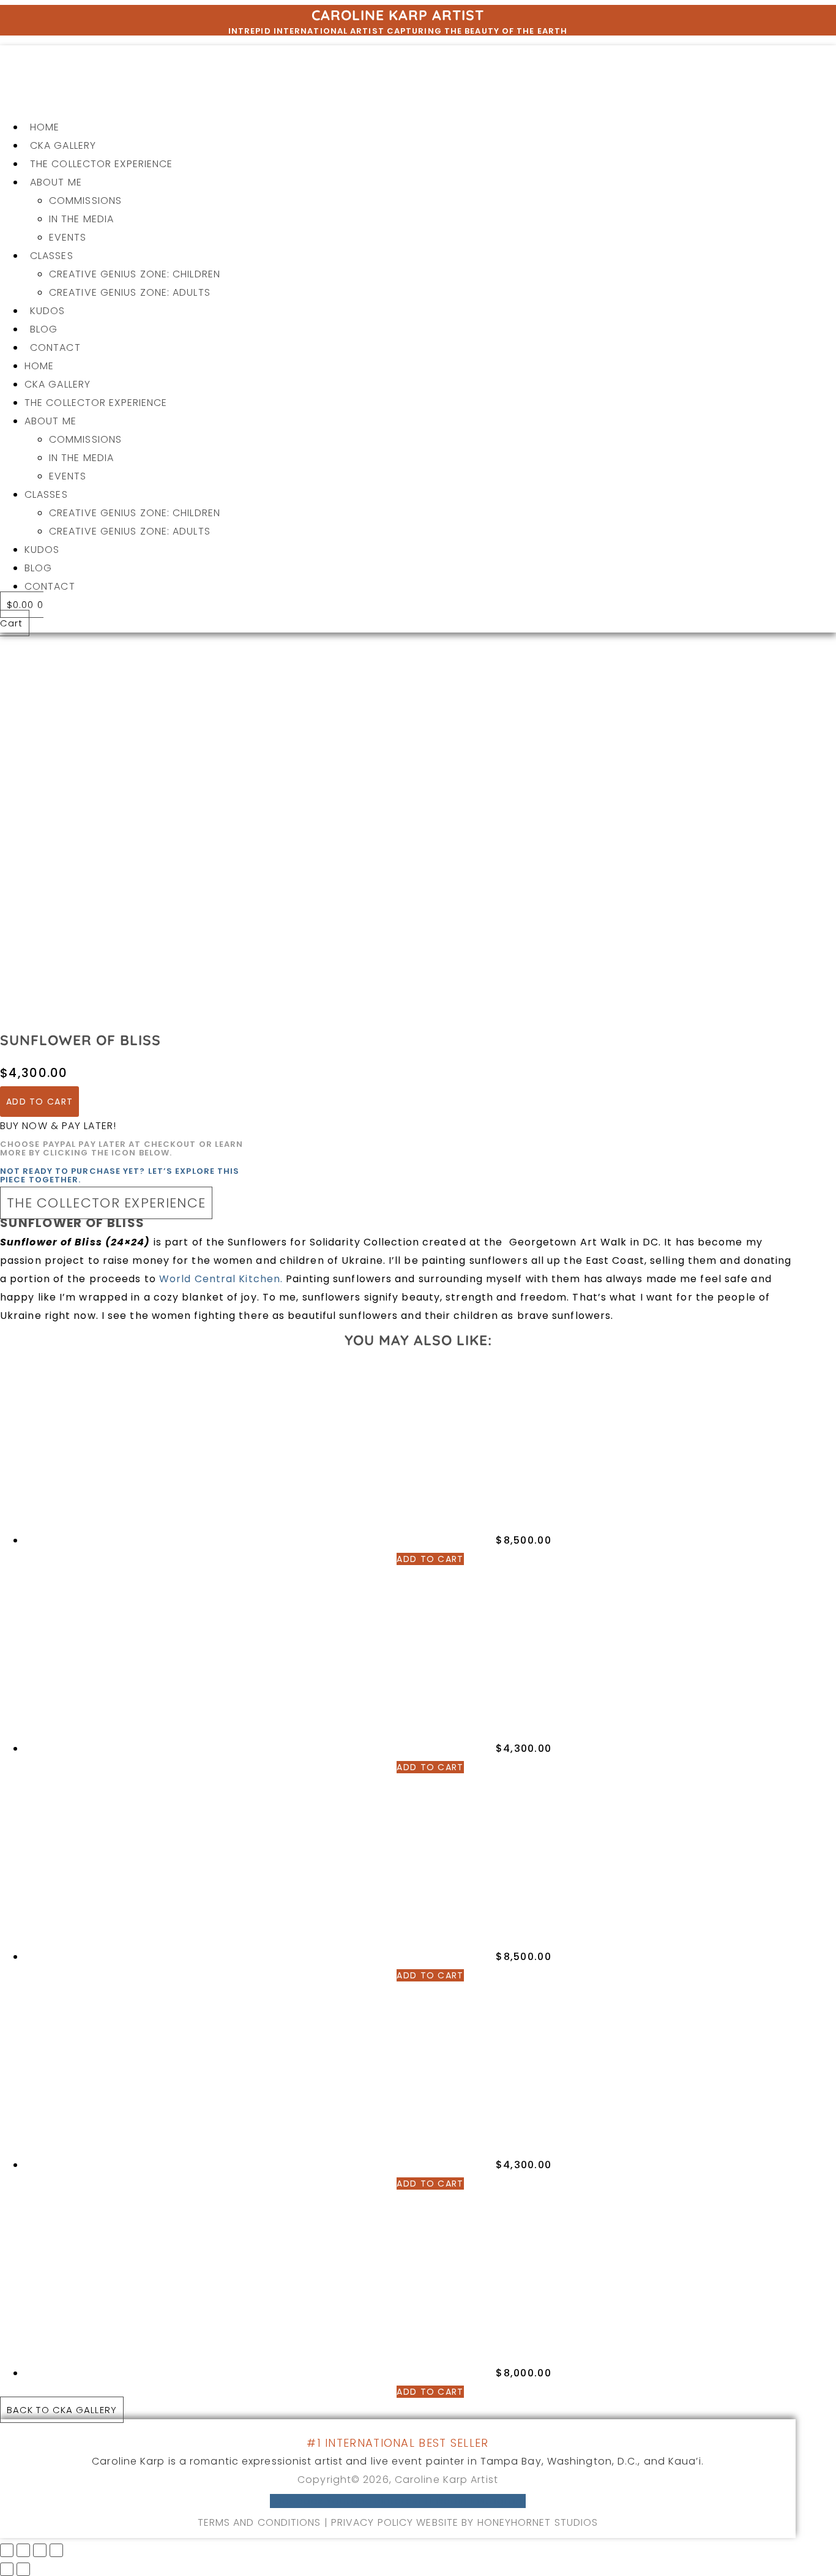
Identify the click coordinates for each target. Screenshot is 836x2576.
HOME (45, 127)
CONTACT (55, 347)
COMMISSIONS (85, 201)
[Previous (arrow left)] (7, 2569)
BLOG (44, 329)
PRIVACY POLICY (374, 2522)
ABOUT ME (56, 182)
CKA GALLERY (63, 145)
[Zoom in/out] (7, 2550)
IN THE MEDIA (81, 219)
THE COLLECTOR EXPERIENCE (101, 164)
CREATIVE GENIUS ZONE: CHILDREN (135, 274)
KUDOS (48, 311)
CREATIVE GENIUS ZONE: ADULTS (130, 292)
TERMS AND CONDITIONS (259, 2522)
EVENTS (68, 237)
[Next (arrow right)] (23, 2569)
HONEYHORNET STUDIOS (538, 2522)
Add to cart (39, 1102)
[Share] (40, 2550)
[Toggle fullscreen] (23, 2550)
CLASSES (52, 256)
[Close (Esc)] (56, 2550)
